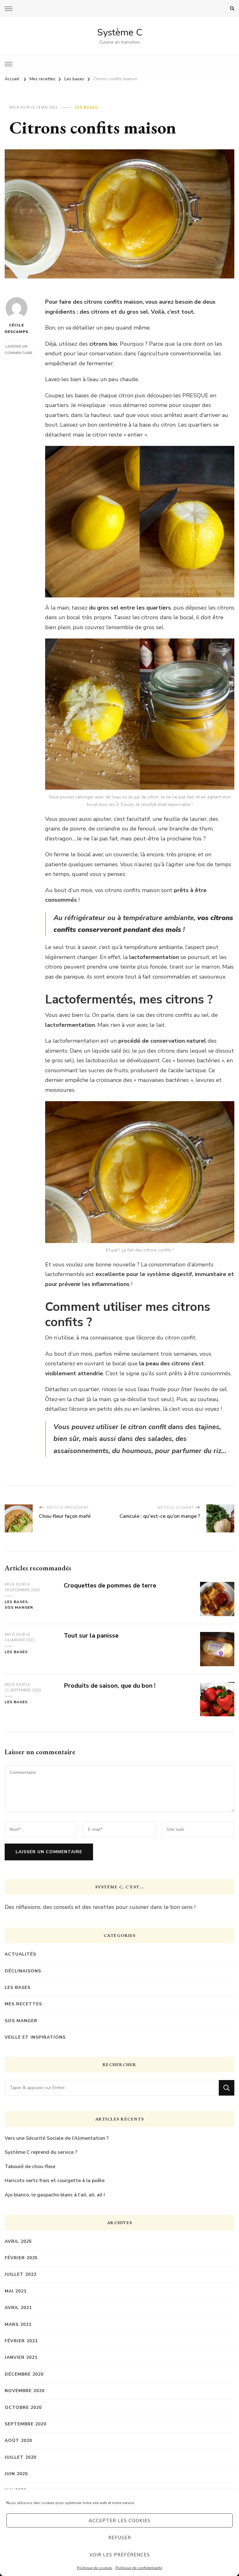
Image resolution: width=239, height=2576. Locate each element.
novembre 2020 (25, 2391)
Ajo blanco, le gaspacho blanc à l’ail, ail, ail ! (55, 2195)
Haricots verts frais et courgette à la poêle (55, 2181)
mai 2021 (16, 2291)
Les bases (86, 107)
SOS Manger (19, 1607)
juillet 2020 (21, 2457)
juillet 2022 (21, 2274)
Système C (120, 33)
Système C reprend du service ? (41, 2152)
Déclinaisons (23, 1971)
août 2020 (18, 2440)
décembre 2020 (24, 2374)
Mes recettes (23, 2004)
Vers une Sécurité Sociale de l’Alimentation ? (57, 2138)
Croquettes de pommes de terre (110, 1585)
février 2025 (21, 2258)
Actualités (20, 1954)
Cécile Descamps (16, 328)
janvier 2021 (21, 2357)
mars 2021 (18, 2324)
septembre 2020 (26, 2424)
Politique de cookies (95, 2568)
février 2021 (21, 2341)
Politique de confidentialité (139, 2568)
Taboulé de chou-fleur (30, 2167)
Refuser (120, 2538)
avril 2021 (18, 2308)
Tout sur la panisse (91, 1636)
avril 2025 (18, 2241)
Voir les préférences (120, 2555)
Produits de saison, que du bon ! (110, 1686)
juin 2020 (16, 2474)
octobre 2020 (23, 2408)
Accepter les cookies (120, 2521)
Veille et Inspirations (35, 2037)
